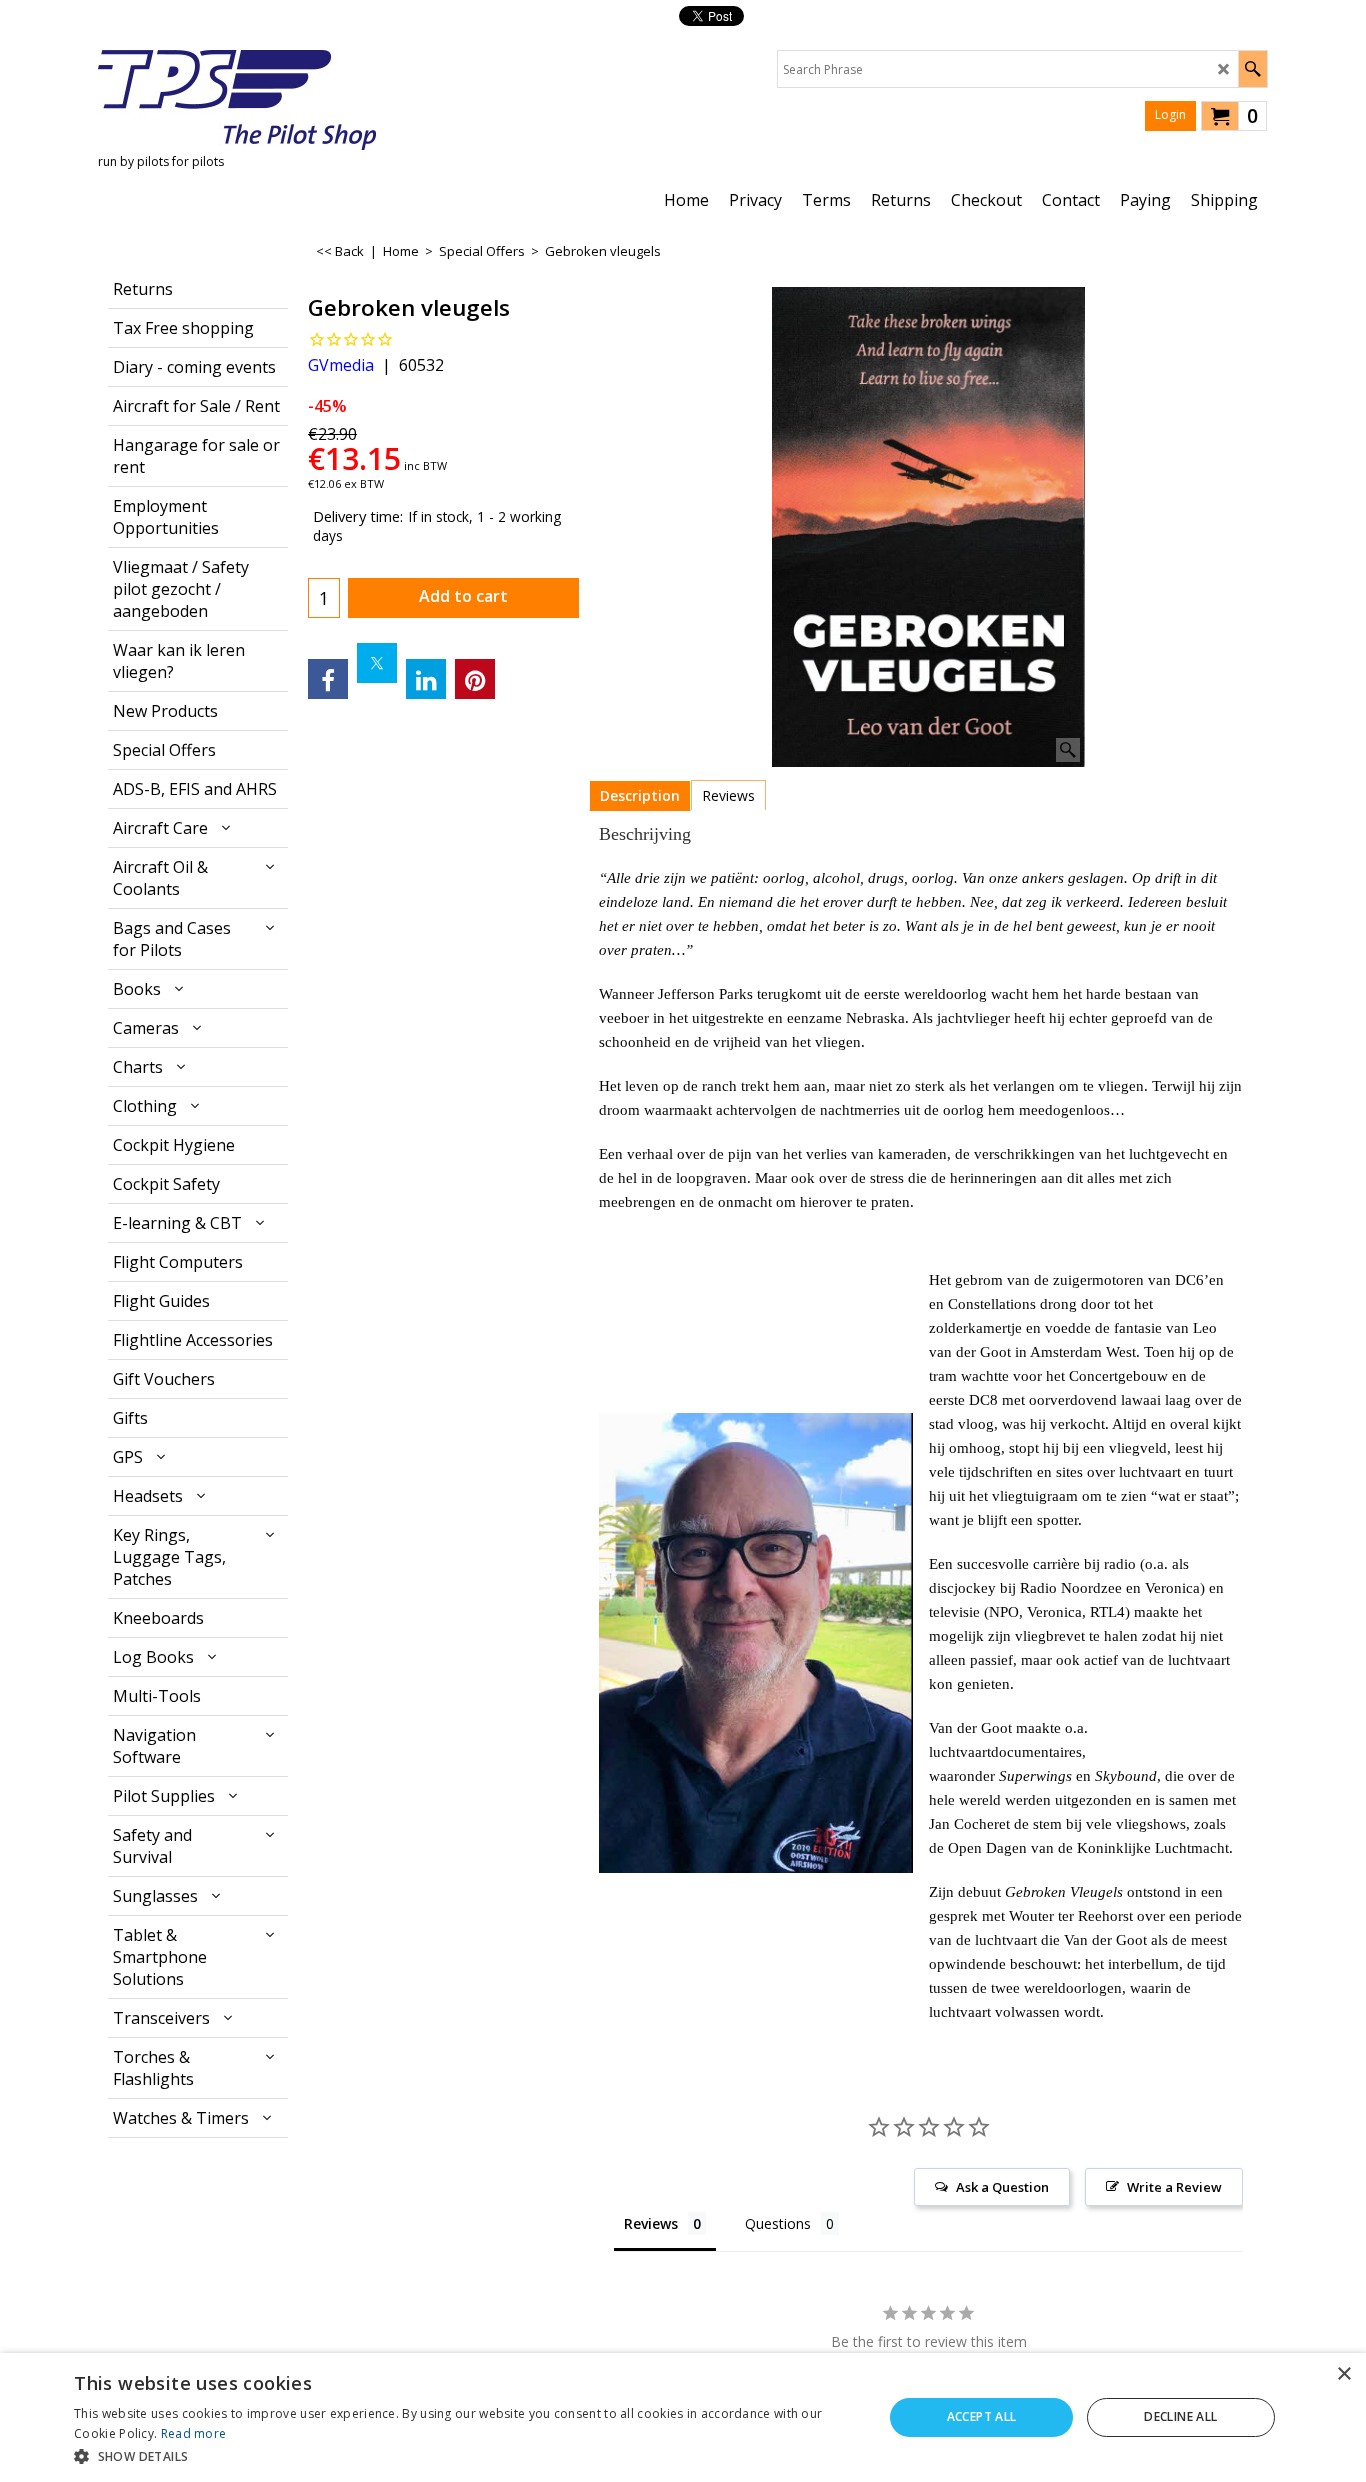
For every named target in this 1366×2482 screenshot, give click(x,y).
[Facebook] (328, 679)
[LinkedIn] (426, 679)
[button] (466, 2455)
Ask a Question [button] (1002, 2187)
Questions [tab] (778, 2223)
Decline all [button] (1180, 2416)
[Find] (1252, 69)
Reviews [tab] (651, 2223)
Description (640, 795)
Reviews (728, 795)
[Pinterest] (475, 679)
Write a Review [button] (1174, 2187)
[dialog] (683, 2417)
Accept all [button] (982, 2416)
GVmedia (341, 365)
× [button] (1343, 2374)
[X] (377, 663)
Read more (194, 2433)
